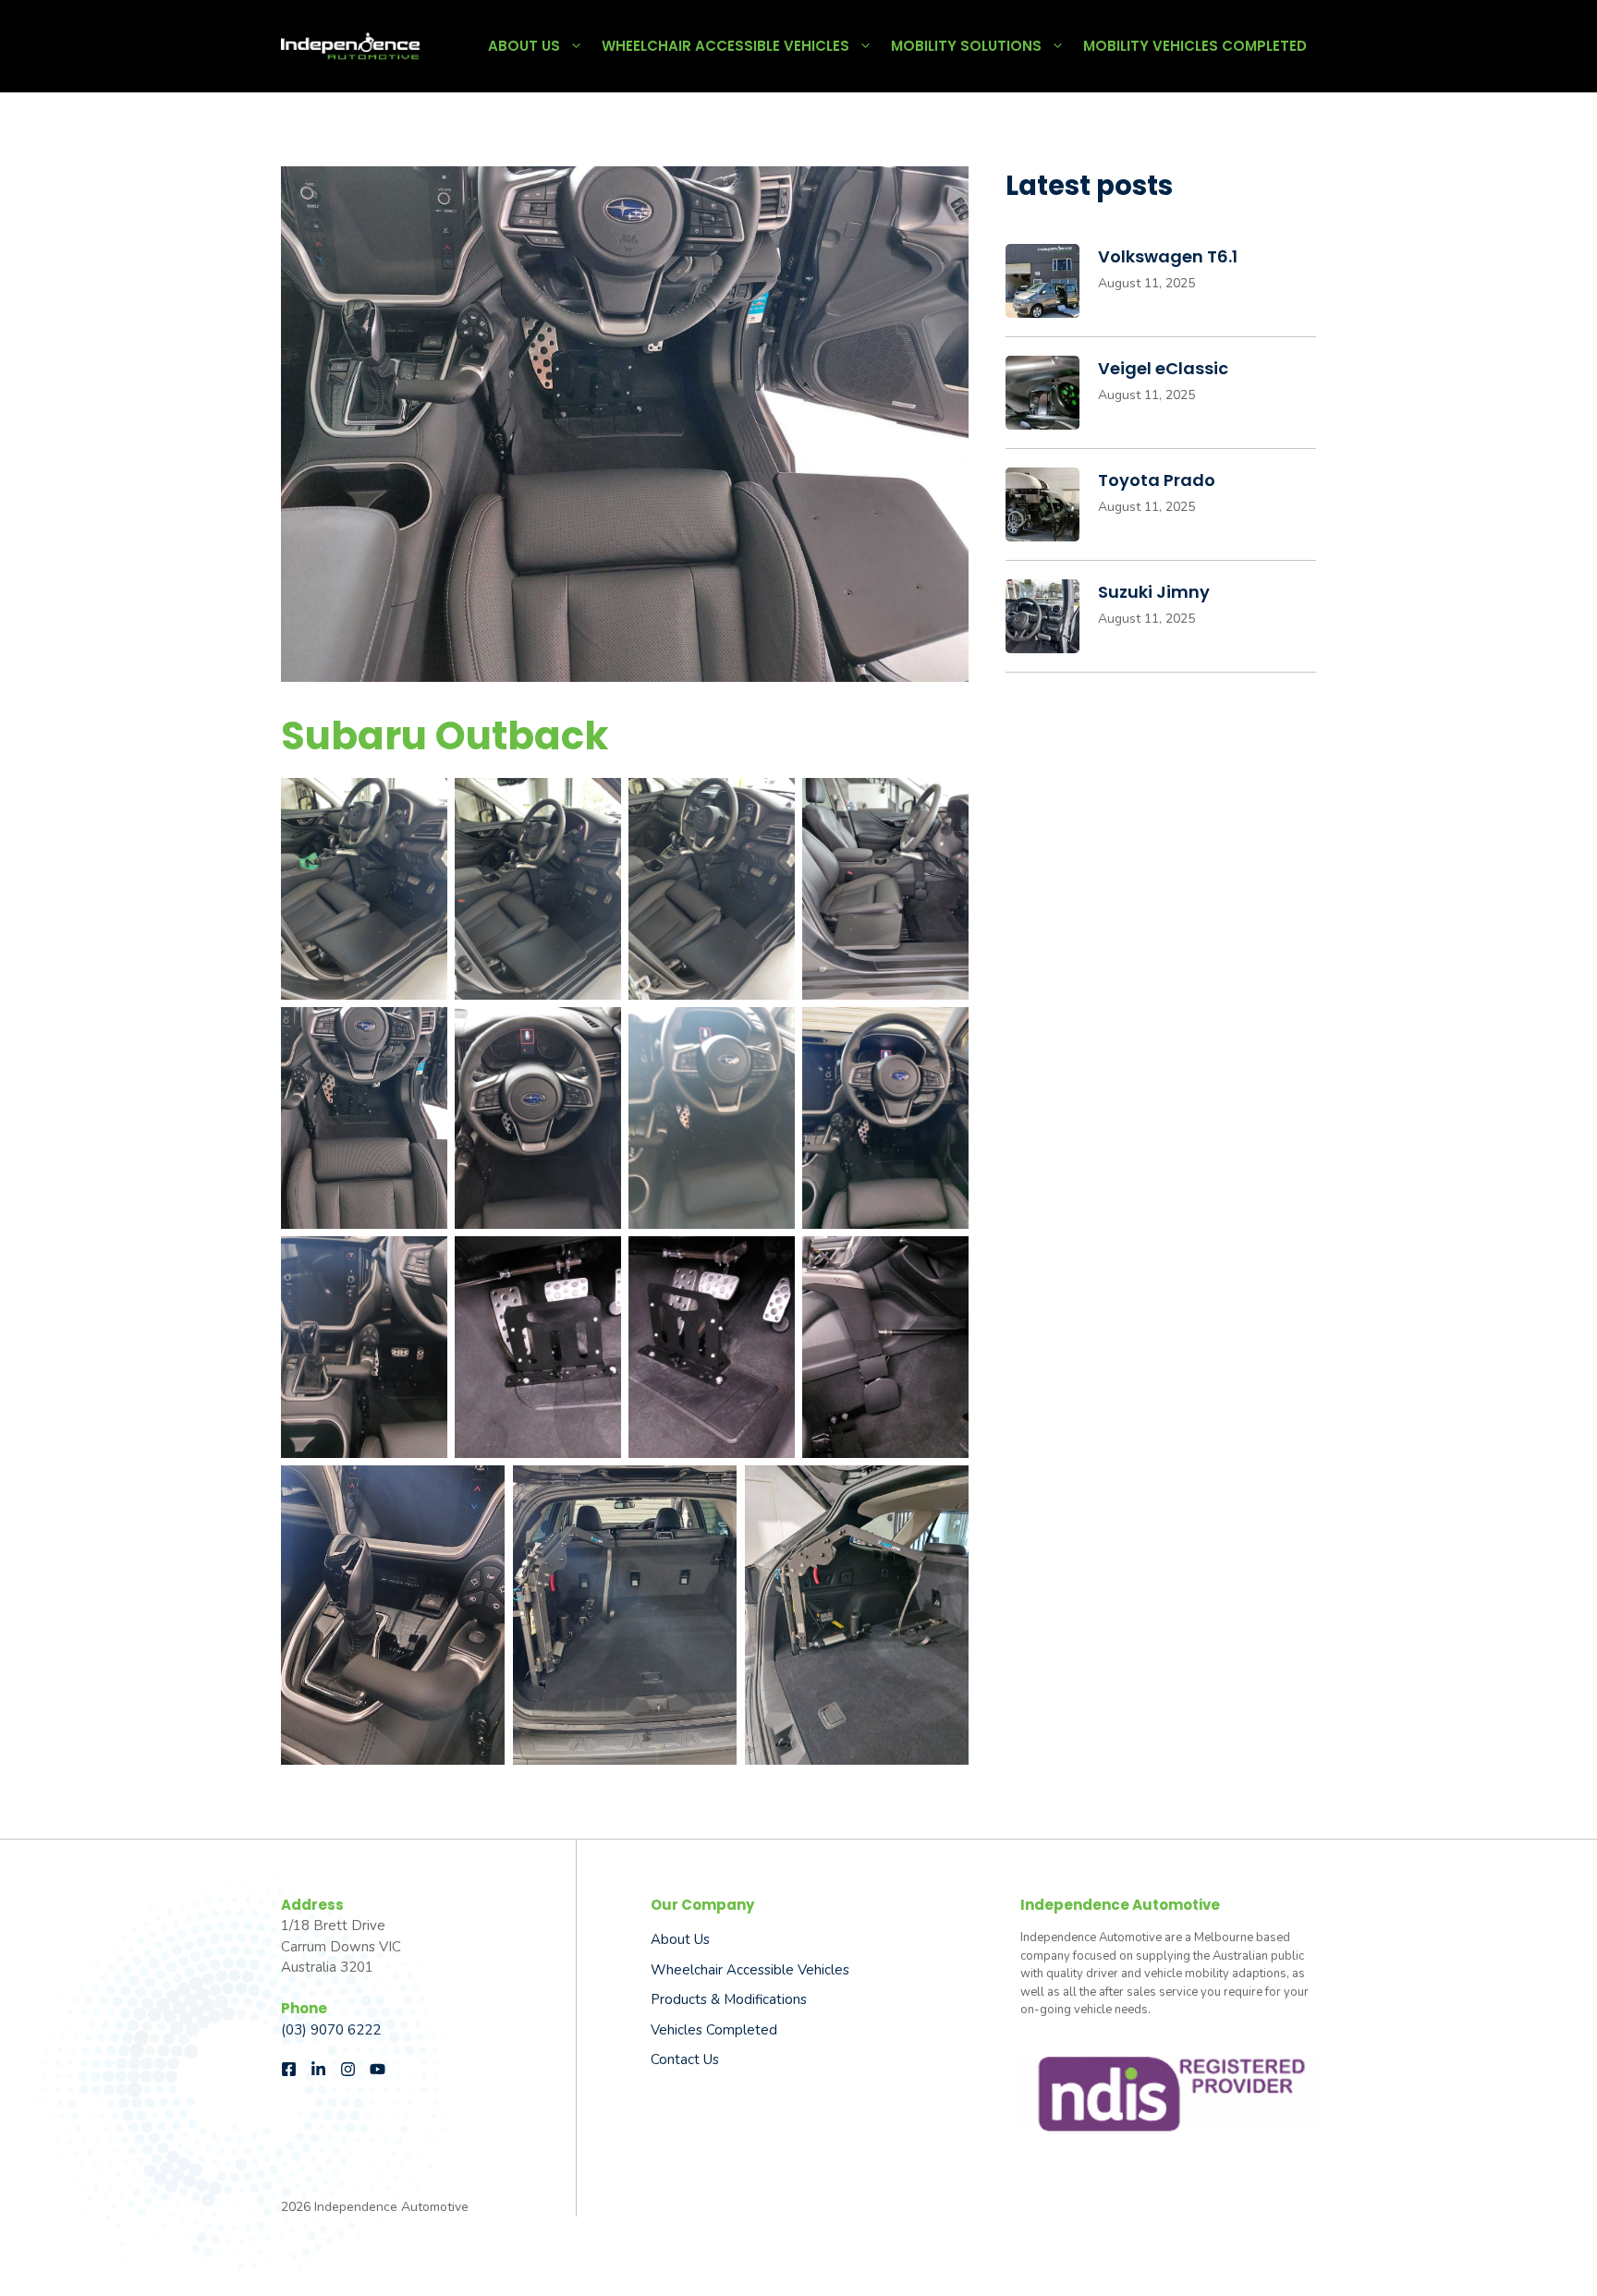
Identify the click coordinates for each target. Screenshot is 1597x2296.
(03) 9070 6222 (331, 2030)
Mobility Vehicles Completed (1195, 46)
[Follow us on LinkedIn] (318, 2069)
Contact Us (685, 2059)
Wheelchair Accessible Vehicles (725, 46)
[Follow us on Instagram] (348, 2069)
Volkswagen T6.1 (1168, 256)
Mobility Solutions (966, 46)
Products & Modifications (729, 1999)
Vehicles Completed (714, 2030)
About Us (524, 46)
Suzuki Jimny (1154, 592)
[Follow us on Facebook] (289, 2069)
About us (680, 1939)
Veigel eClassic (1163, 368)
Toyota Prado (1157, 480)
